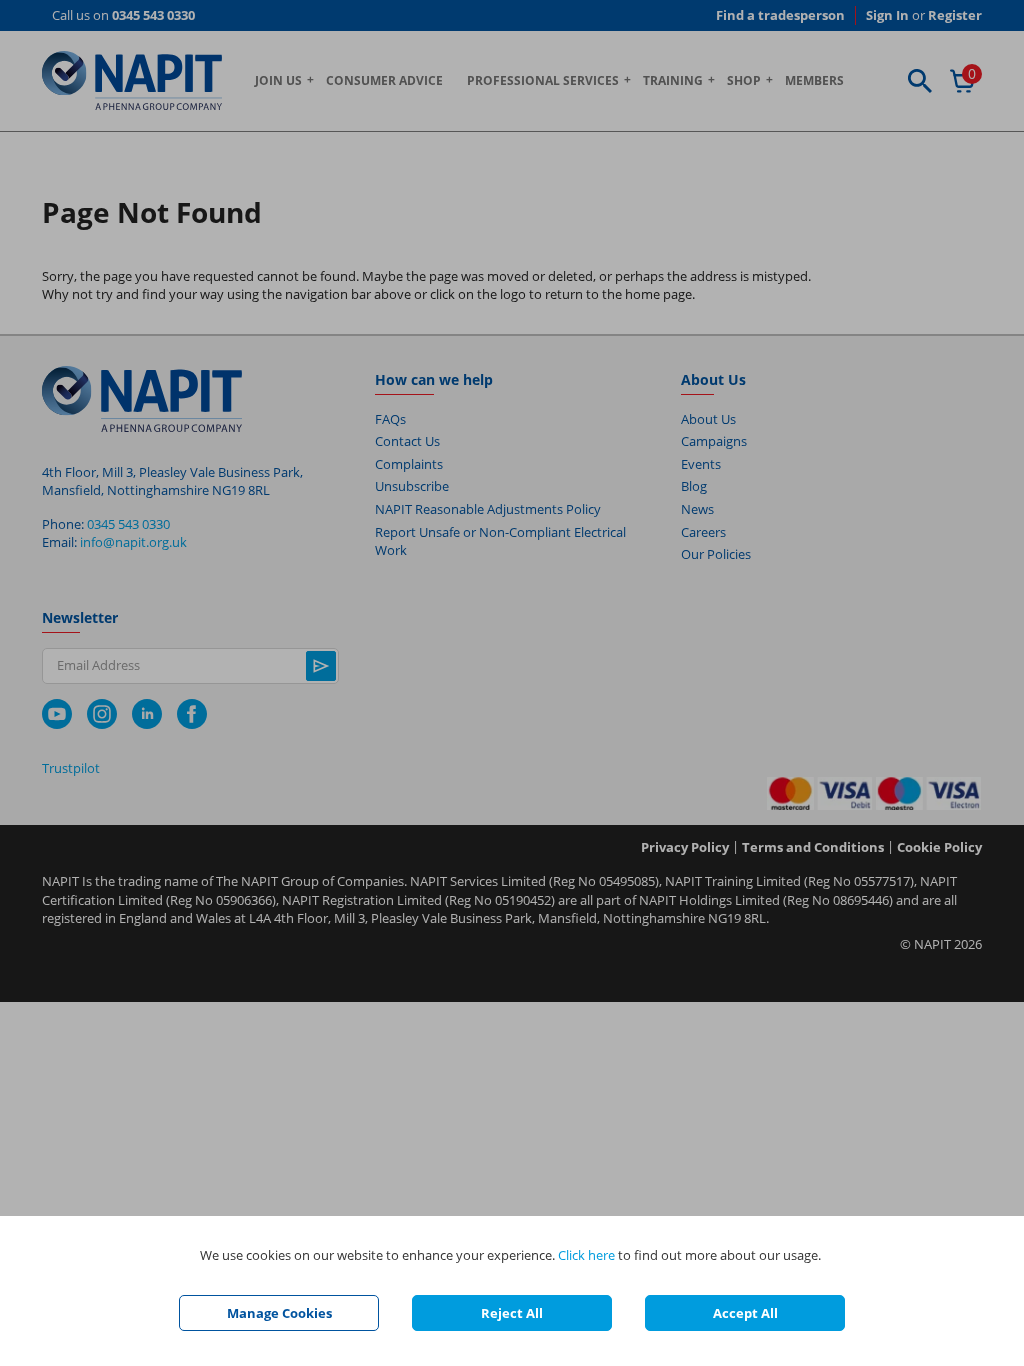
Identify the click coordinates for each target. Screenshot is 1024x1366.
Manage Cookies (279, 1313)
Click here (586, 1255)
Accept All (745, 1313)
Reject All (512, 1313)
